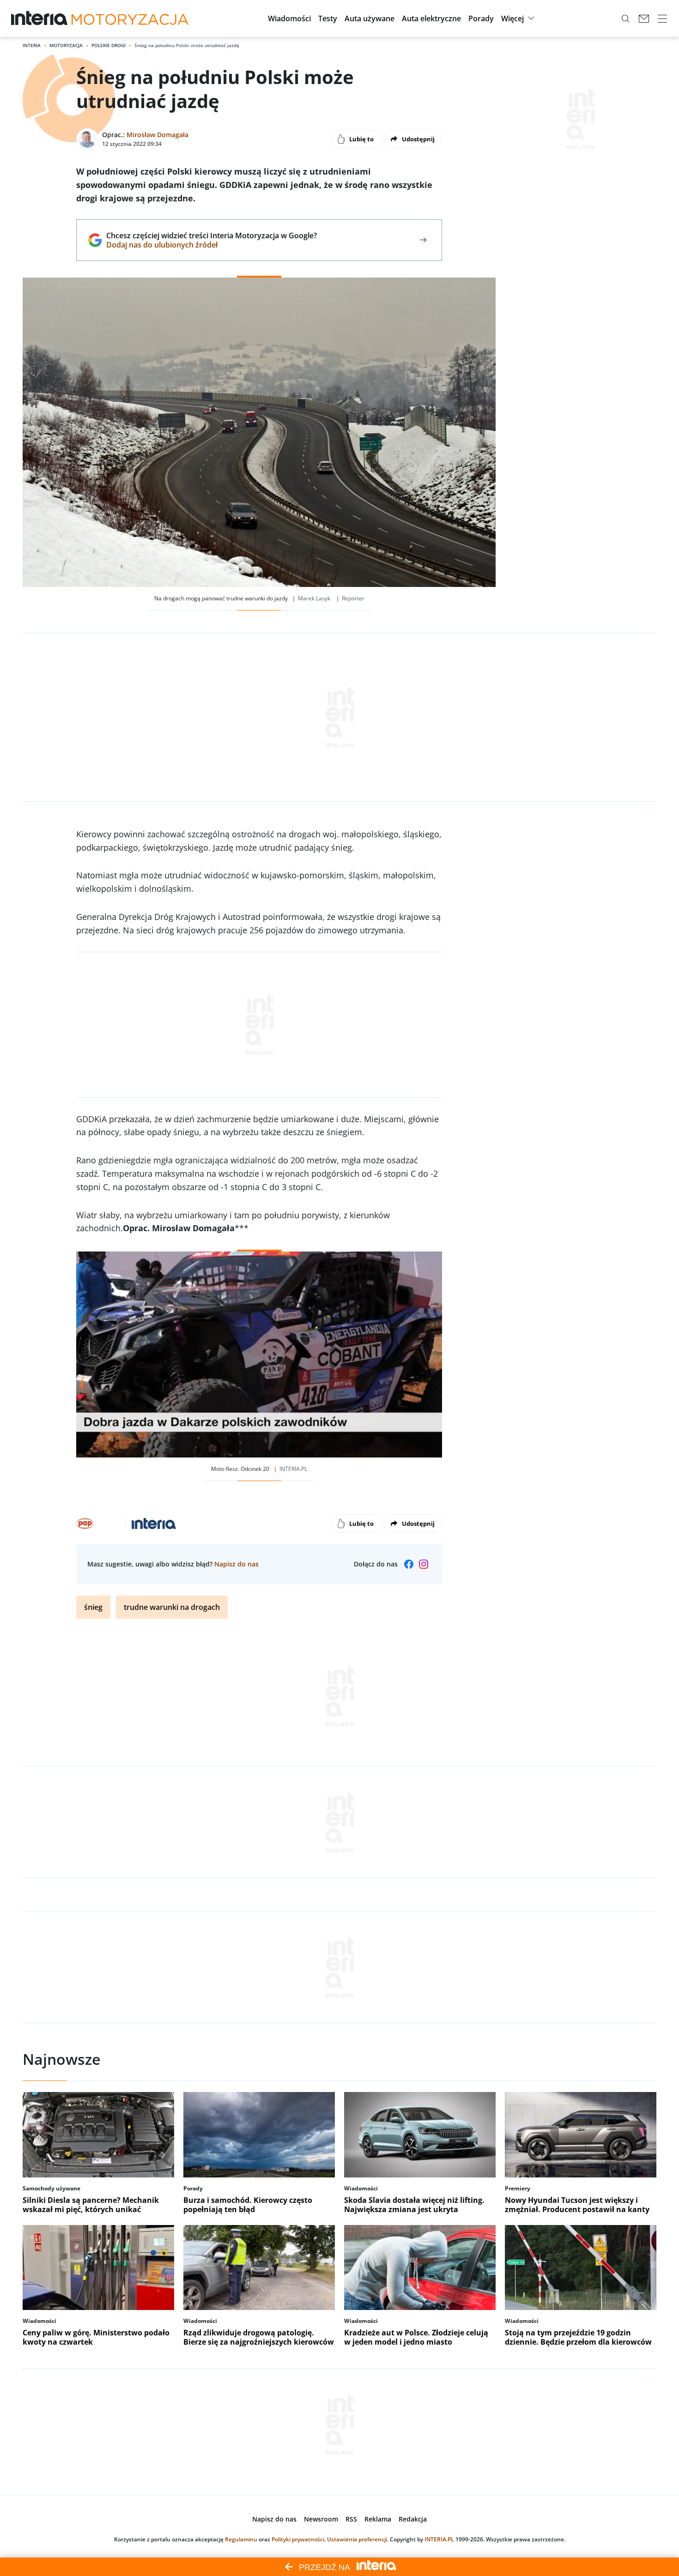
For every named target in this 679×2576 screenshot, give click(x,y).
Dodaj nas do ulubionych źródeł (211, 245)
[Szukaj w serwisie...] (625, 18)
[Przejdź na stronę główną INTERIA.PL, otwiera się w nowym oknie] (39, 18)
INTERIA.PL (439, 2539)
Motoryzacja (66, 45)
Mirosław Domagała (158, 135)
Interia (32, 45)
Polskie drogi (109, 45)
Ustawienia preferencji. (358, 2539)
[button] (289, 18)
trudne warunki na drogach (172, 1607)
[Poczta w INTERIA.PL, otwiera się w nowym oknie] (644, 18)
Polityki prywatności (298, 2539)
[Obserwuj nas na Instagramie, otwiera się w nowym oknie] (424, 1564)
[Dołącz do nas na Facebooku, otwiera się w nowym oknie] (409, 1564)
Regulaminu (241, 2539)
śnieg (93, 1607)
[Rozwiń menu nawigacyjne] (662, 18)
